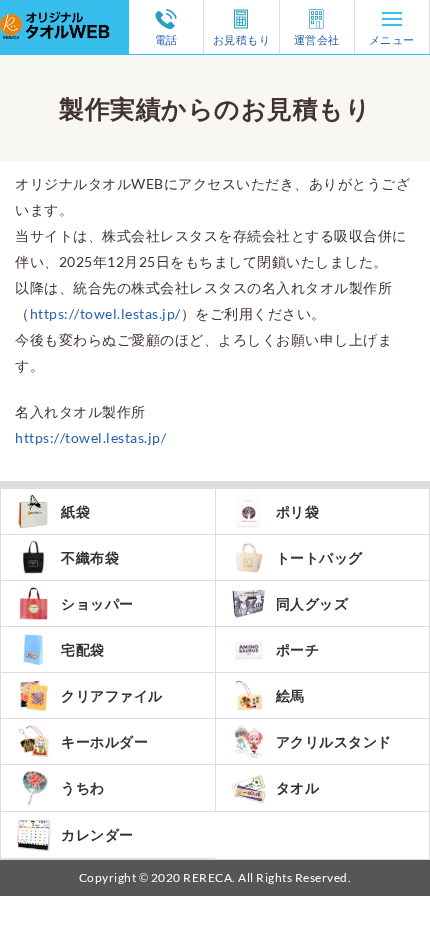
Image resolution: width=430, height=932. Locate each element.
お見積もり (242, 39)
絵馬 (290, 695)
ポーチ (298, 649)
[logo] (64, 12)
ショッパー (97, 603)
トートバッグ (319, 557)
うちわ (83, 787)
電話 (166, 39)
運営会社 (317, 39)
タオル (298, 787)
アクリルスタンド (334, 741)
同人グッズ (312, 603)
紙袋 (75, 511)
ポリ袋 (298, 511)
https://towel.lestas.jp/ (105, 313)
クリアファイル (112, 695)
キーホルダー (104, 741)
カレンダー (97, 834)
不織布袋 (90, 557)
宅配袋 (83, 649)
